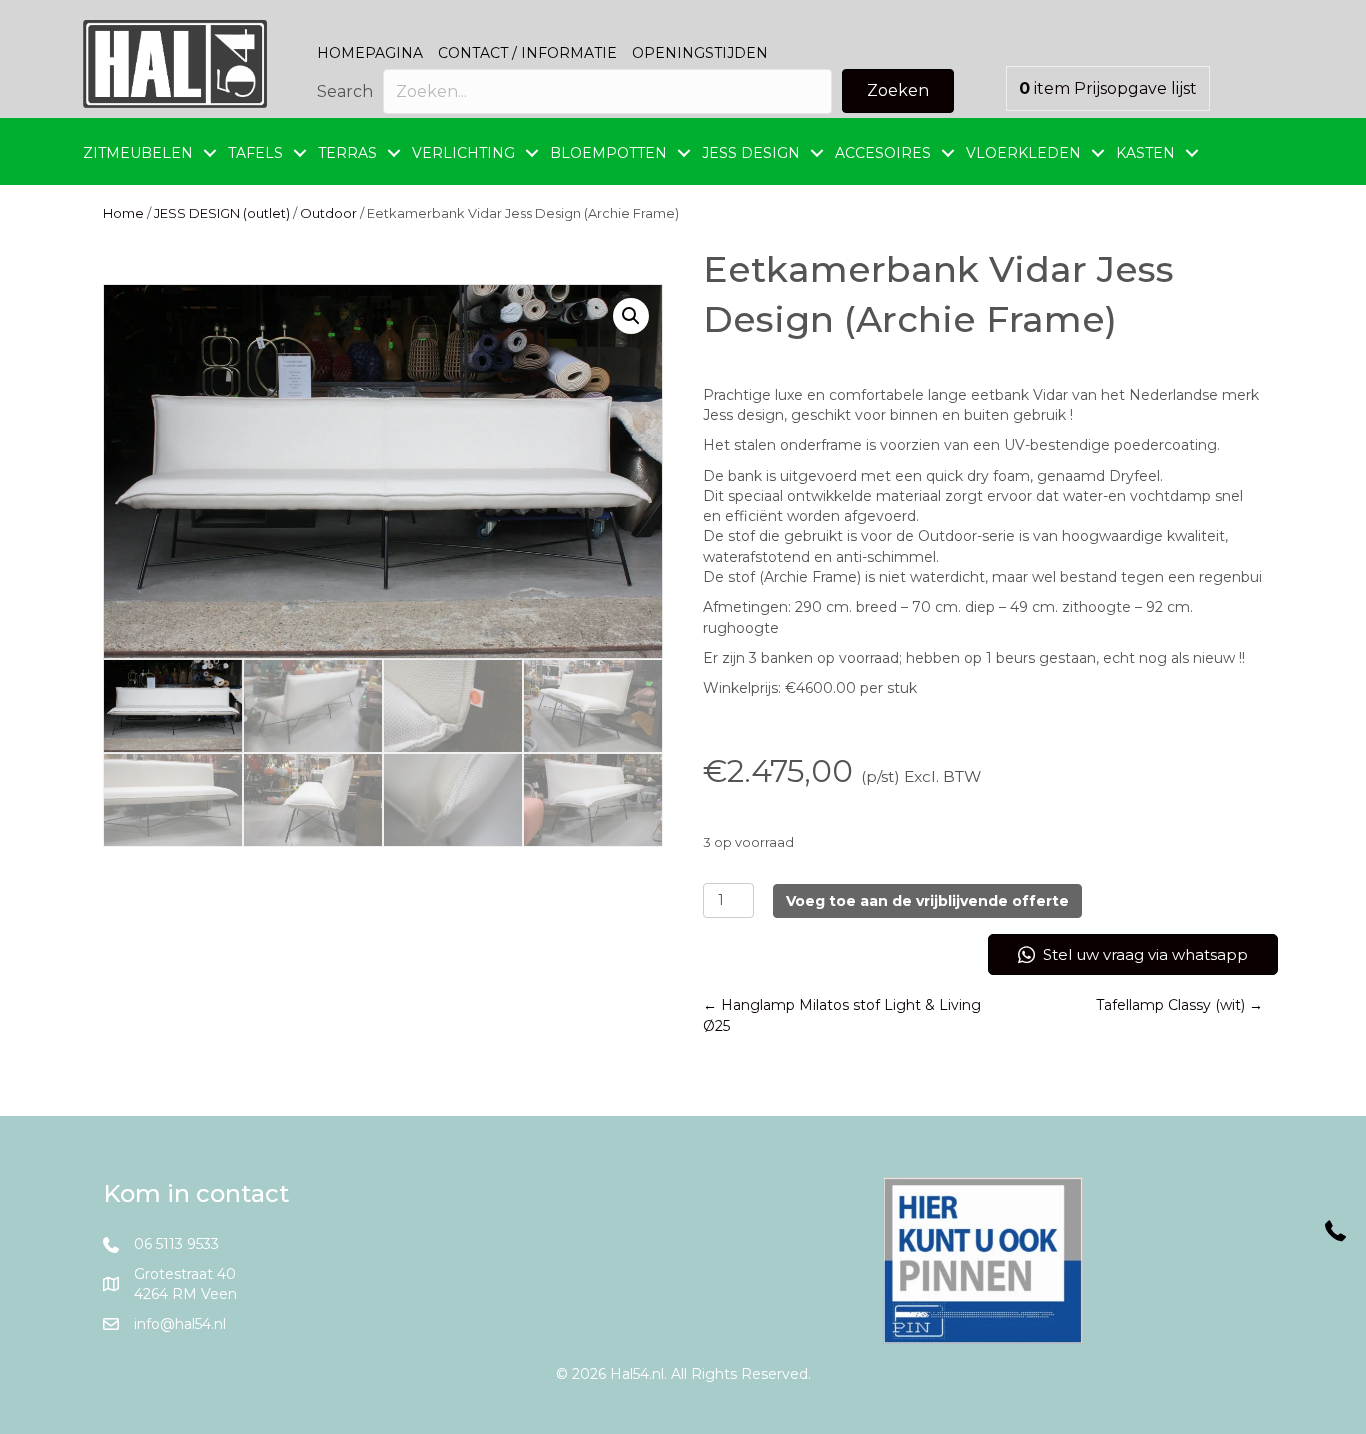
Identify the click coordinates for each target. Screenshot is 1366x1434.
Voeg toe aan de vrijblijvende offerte (927, 901)
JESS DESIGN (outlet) (222, 213)
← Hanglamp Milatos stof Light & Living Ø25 (842, 1015)
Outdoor (328, 213)
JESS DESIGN (751, 153)
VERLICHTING (463, 153)
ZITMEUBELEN (138, 153)
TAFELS (255, 153)
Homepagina (370, 53)
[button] (898, 91)
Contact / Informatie (527, 53)
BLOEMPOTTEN (608, 153)
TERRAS (347, 153)
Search (345, 91)
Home (123, 213)
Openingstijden (700, 53)
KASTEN (1145, 153)
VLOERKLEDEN (1023, 153)
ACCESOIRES (883, 153)
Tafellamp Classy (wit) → (1179, 1005)
